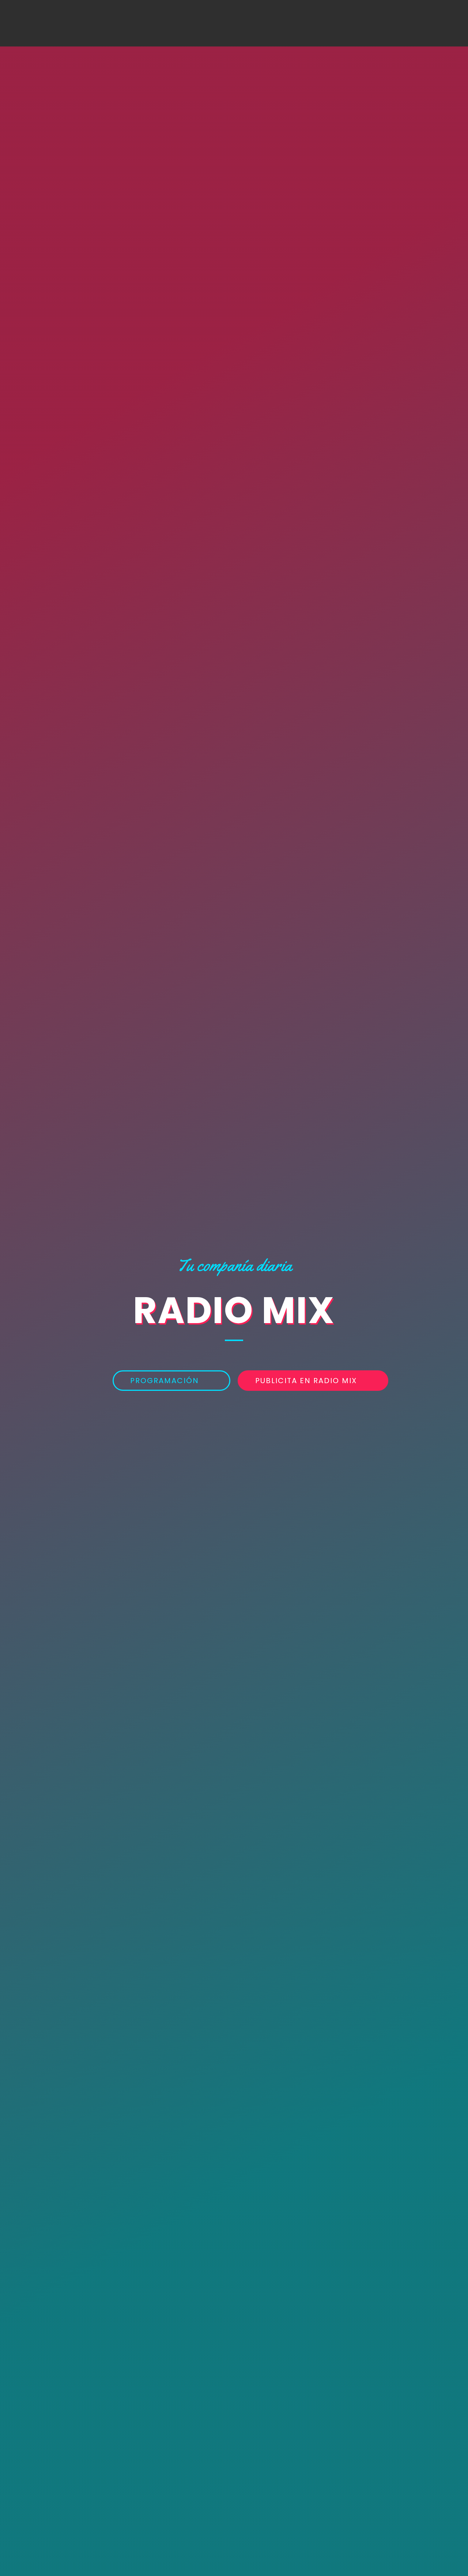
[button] (171, 1381)
